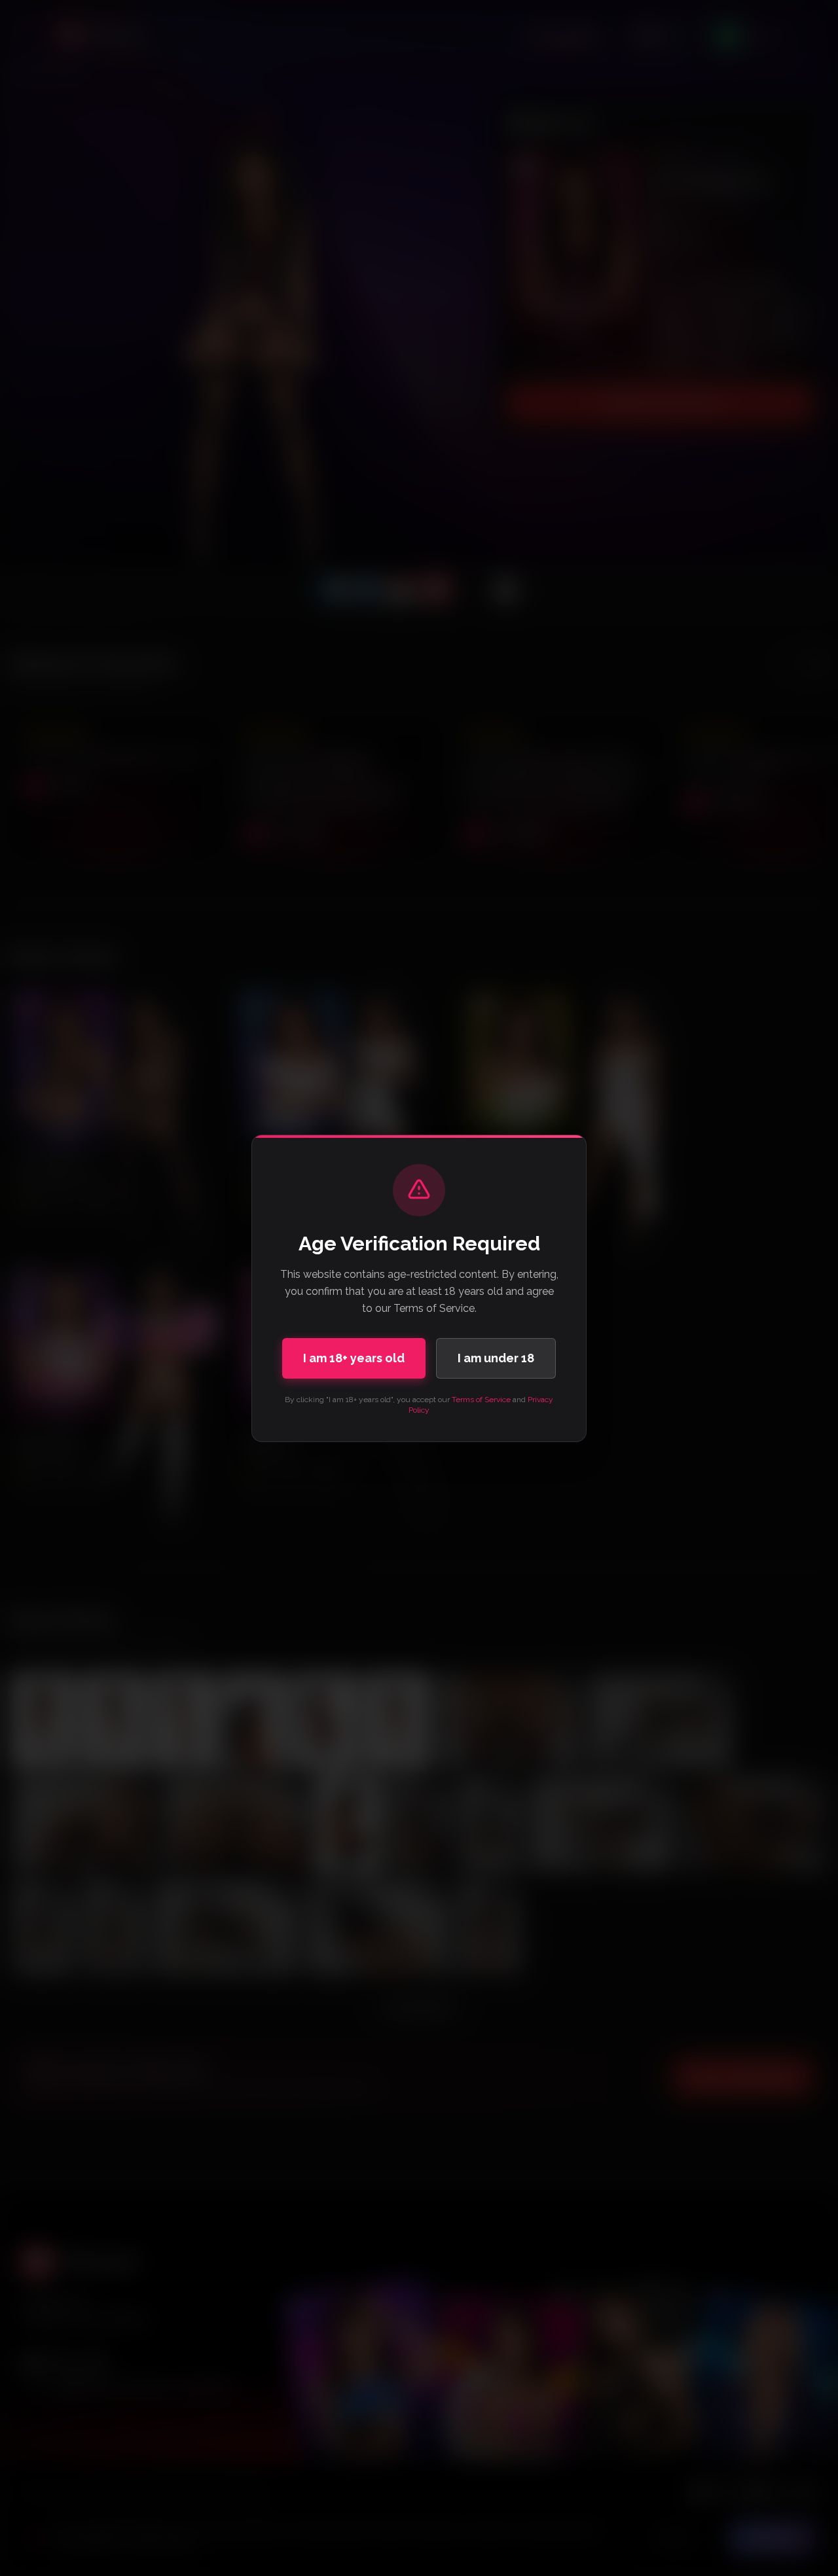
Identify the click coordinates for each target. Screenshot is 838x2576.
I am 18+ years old (354, 1358)
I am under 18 (496, 1358)
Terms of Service (481, 1400)
